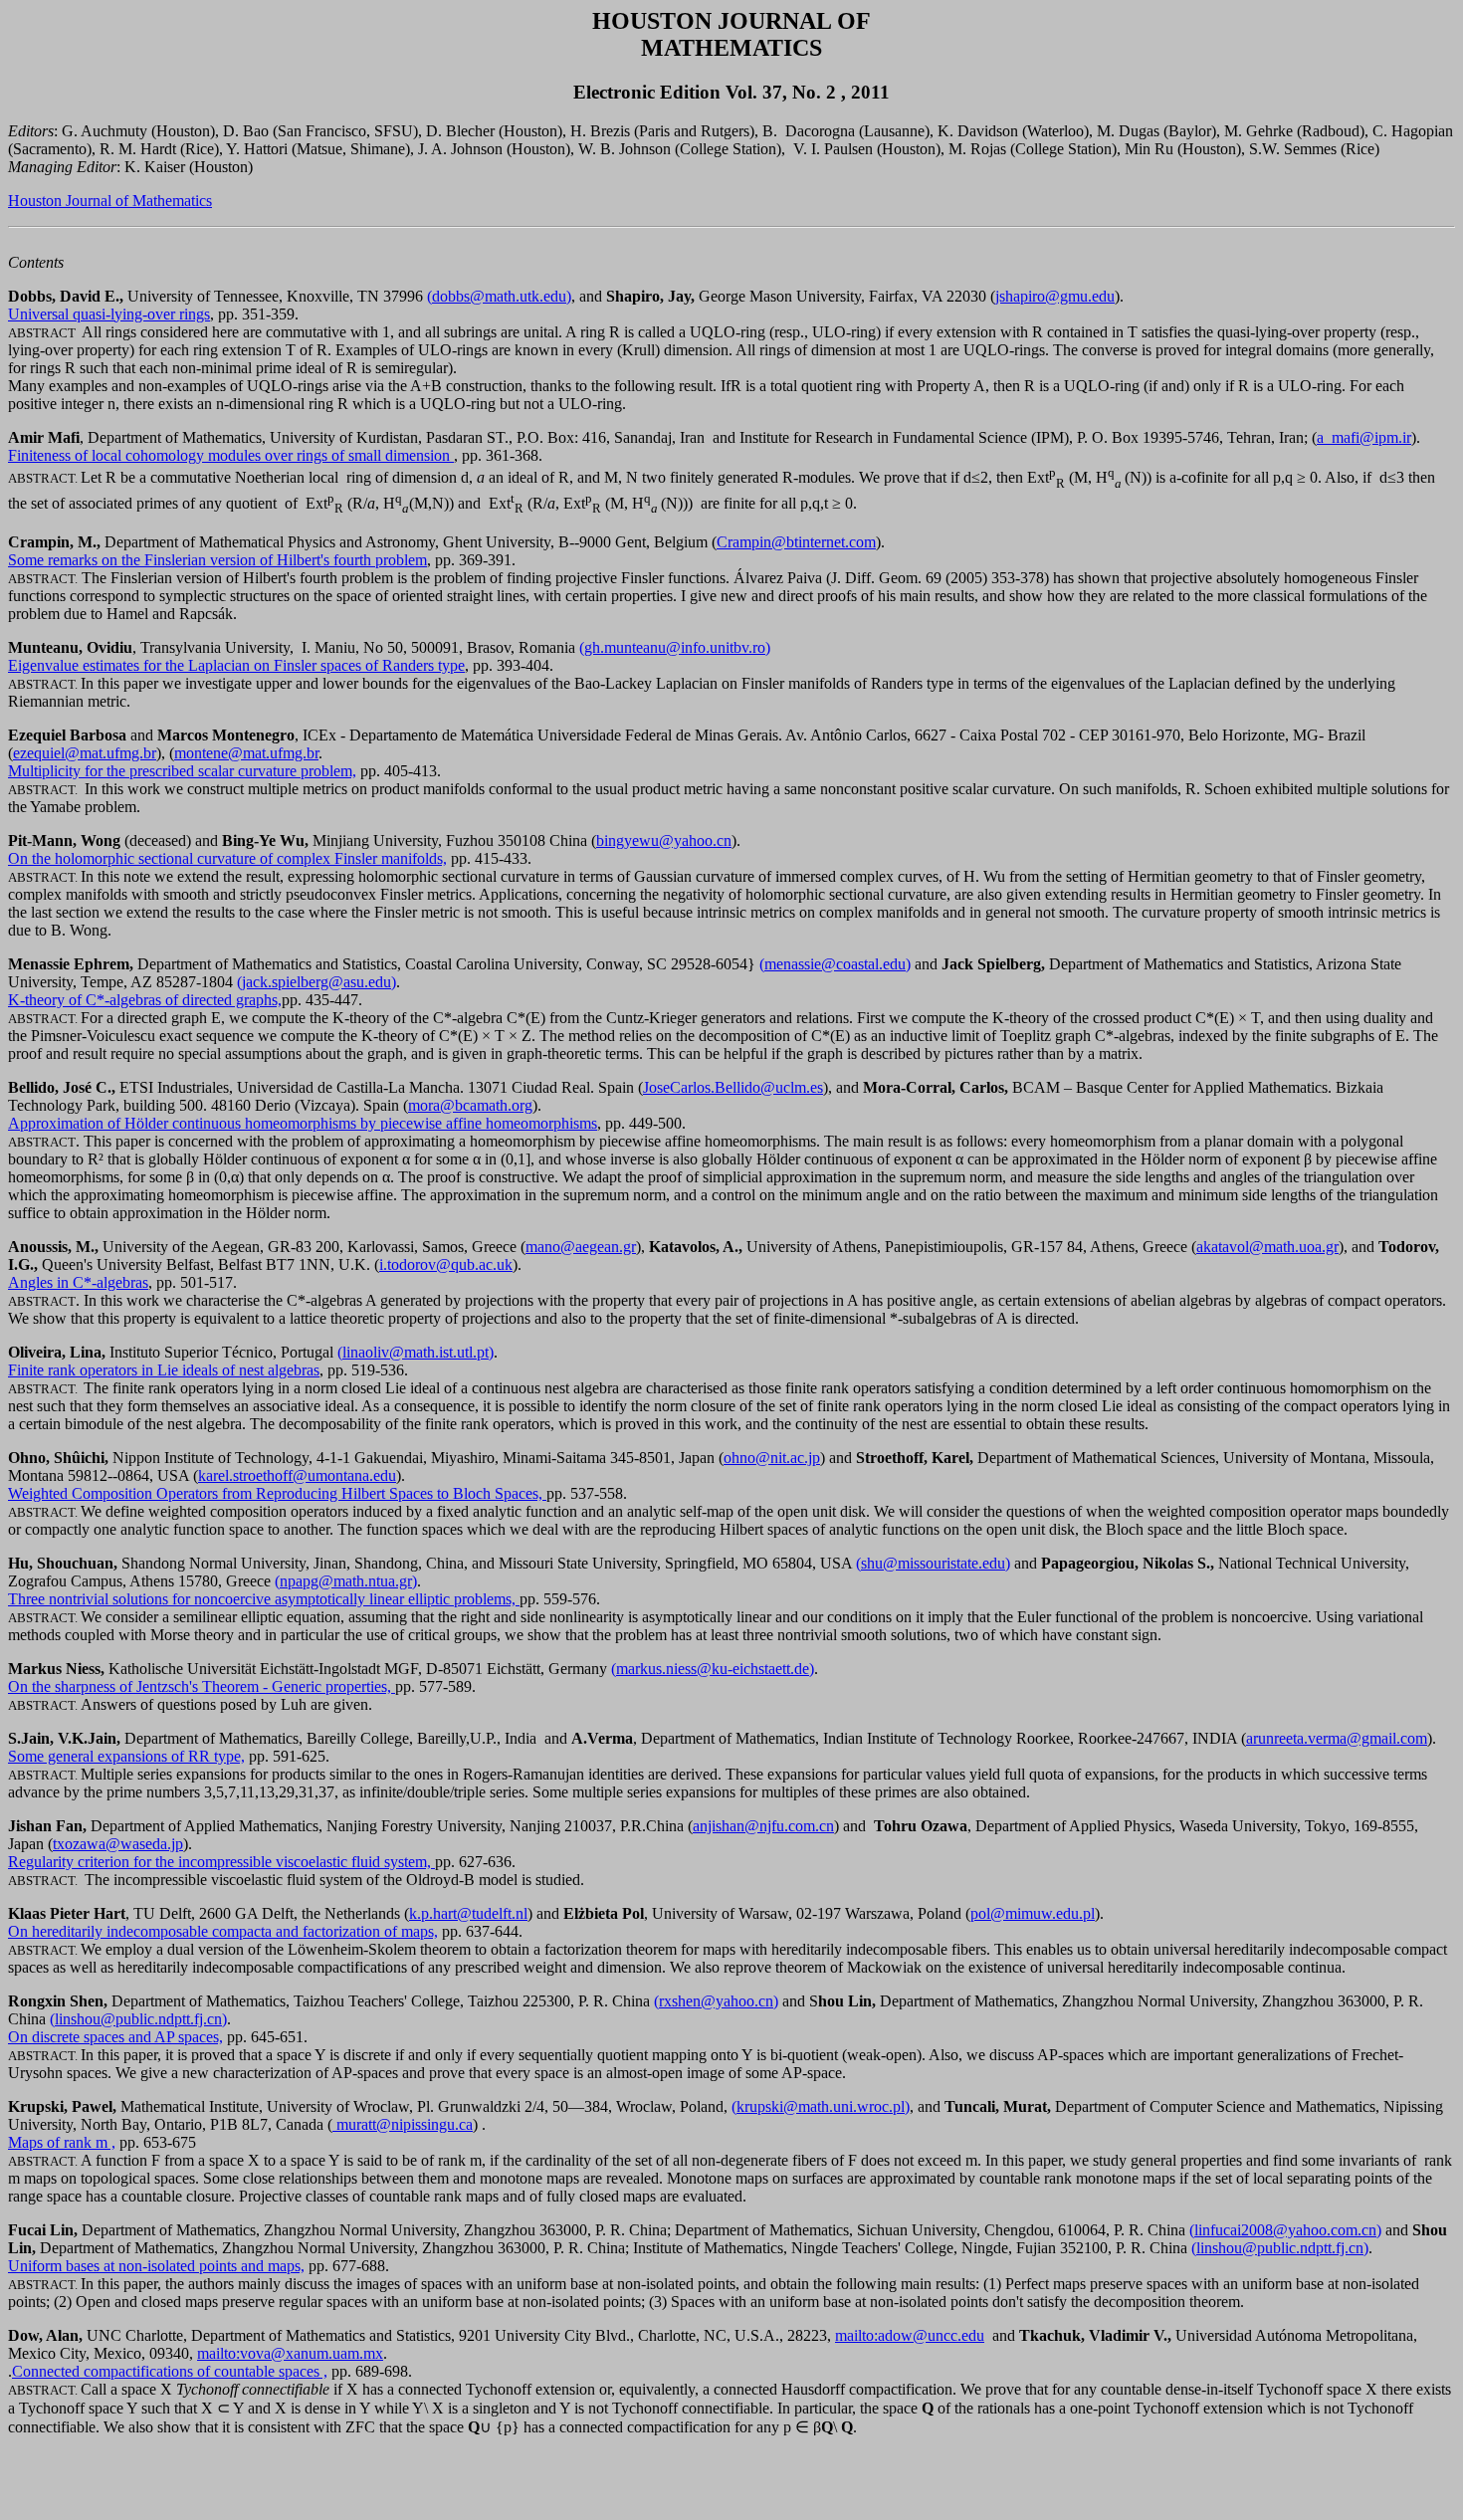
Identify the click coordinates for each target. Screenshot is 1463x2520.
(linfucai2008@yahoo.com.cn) (1285, 2230)
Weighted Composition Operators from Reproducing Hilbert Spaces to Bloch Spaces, (277, 1493)
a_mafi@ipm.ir (1364, 437)
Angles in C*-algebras (78, 1282)
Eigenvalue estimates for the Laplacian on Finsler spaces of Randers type (236, 665)
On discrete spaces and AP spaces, (115, 2037)
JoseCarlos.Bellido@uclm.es (733, 1087)
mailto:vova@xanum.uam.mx (290, 2353)
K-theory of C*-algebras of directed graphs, (145, 1000)
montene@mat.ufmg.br (246, 753)
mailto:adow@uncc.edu (910, 2335)
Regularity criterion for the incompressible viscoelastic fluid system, (221, 1862)
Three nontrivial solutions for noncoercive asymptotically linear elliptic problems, (264, 1599)
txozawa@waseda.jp (118, 1844)
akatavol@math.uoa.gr (1267, 1247)
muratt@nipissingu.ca (403, 2124)
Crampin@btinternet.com (796, 542)
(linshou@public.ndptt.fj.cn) (138, 2019)
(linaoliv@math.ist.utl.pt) (416, 1352)
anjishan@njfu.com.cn (763, 1826)
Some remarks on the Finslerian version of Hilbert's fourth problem (217, 560)
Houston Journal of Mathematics (110, 201)
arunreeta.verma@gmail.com (1337, 1738)
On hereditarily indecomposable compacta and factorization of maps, (223, 1931)
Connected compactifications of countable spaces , (170, 2371)
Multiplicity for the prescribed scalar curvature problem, (182, 771)
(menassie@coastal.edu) (835, 964)
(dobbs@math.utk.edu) (499, 296)
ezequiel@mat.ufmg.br (85, 753)
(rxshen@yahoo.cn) (716, 2001)
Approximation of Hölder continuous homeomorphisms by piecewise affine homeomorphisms (303, 1123)
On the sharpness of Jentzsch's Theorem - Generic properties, (202, 1686)
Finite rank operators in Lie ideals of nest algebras (164, 1370)
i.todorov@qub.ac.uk (446, 1264)
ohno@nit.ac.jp (772, 1458)
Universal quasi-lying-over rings (109, 314)
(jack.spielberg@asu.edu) (316, 982)
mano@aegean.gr (581, 1247)
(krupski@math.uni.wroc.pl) (821, 2106)
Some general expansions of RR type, (126, 1756)
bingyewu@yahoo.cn (664, 840)
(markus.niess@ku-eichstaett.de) (713, 1669)
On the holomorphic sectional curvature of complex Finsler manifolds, (227, 858)
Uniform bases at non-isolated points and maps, (156, 2266)
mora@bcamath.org (470, 1105)
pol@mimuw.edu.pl (1033, 1913)
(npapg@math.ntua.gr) (346, 1581)
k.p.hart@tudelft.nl (468, 1913)
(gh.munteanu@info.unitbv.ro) (675, 647)
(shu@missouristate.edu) (933, 1563)
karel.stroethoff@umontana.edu (297, 1475)
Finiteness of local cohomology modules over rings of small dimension (231, 455)
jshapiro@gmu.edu (1055, 296)
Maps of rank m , (62, 2142)
